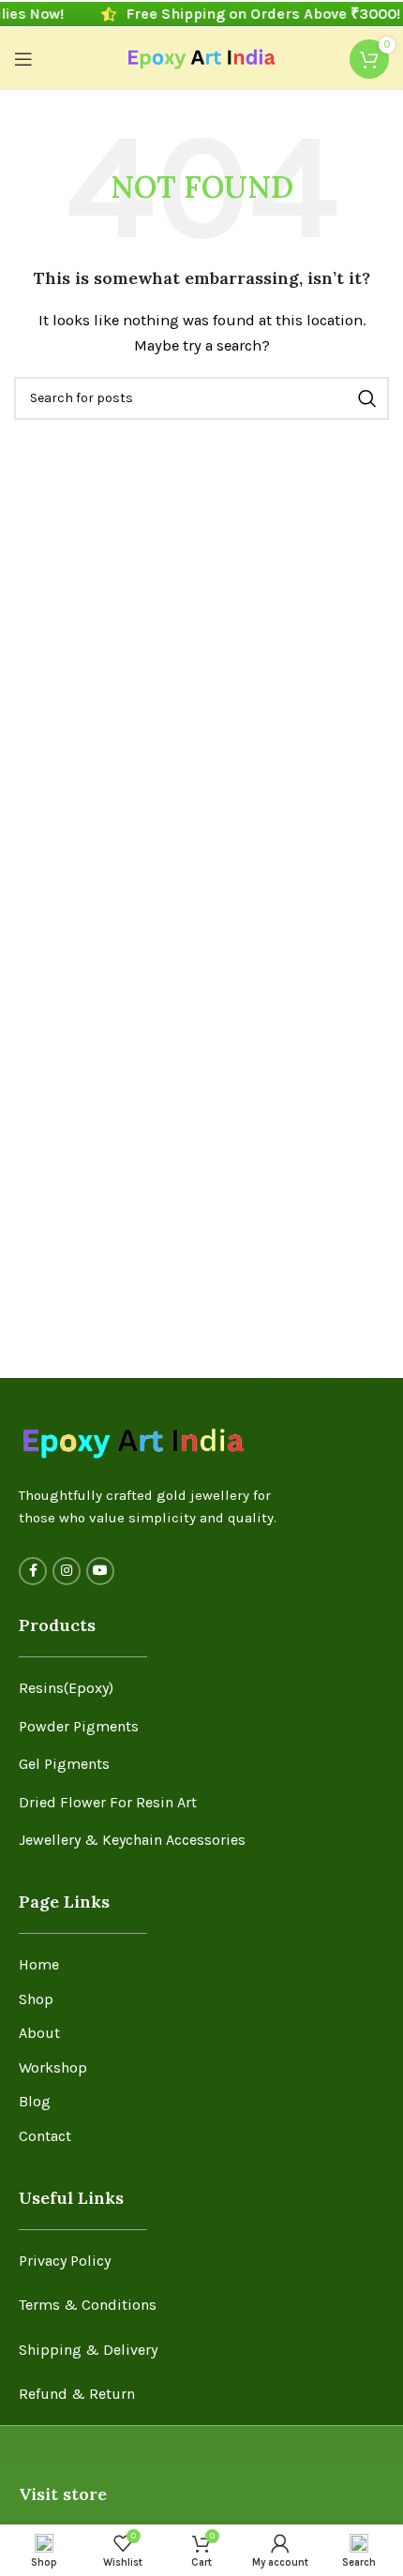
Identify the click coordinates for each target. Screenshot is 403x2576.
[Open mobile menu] (23, 59)
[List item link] (201, 1688)
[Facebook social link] (33, 1571)
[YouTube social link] (100, 1571)
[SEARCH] (367, 398)
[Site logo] (202, 57)
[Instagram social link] (67, 1571)
